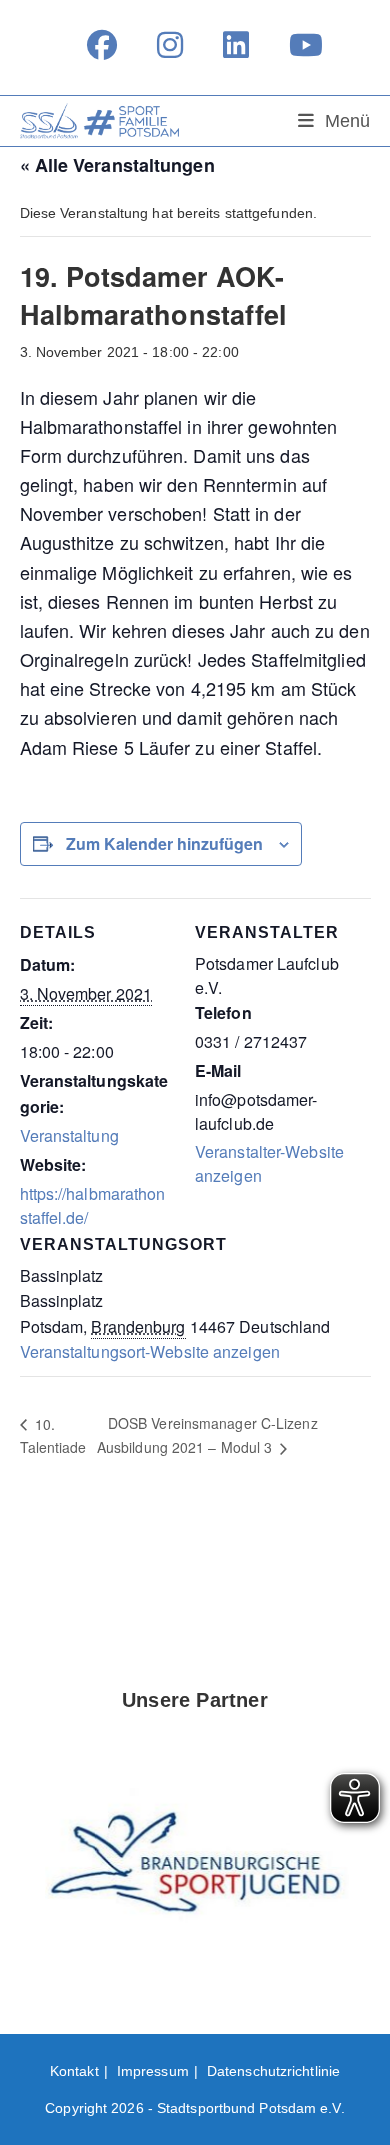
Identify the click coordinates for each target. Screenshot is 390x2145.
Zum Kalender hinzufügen (164, 843)
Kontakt (74, 2071)
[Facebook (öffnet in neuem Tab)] (102, 45)
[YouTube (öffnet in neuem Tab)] (296, 45)
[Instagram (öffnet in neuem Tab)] (170, 45)
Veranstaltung (69, 1135)
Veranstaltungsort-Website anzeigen (150, 1351)
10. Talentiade (53, 1435)
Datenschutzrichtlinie (273, 2071)
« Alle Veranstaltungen (117, 165)
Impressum (153, 2071)
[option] (195, 1868)
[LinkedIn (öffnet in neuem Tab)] (236, 45)
